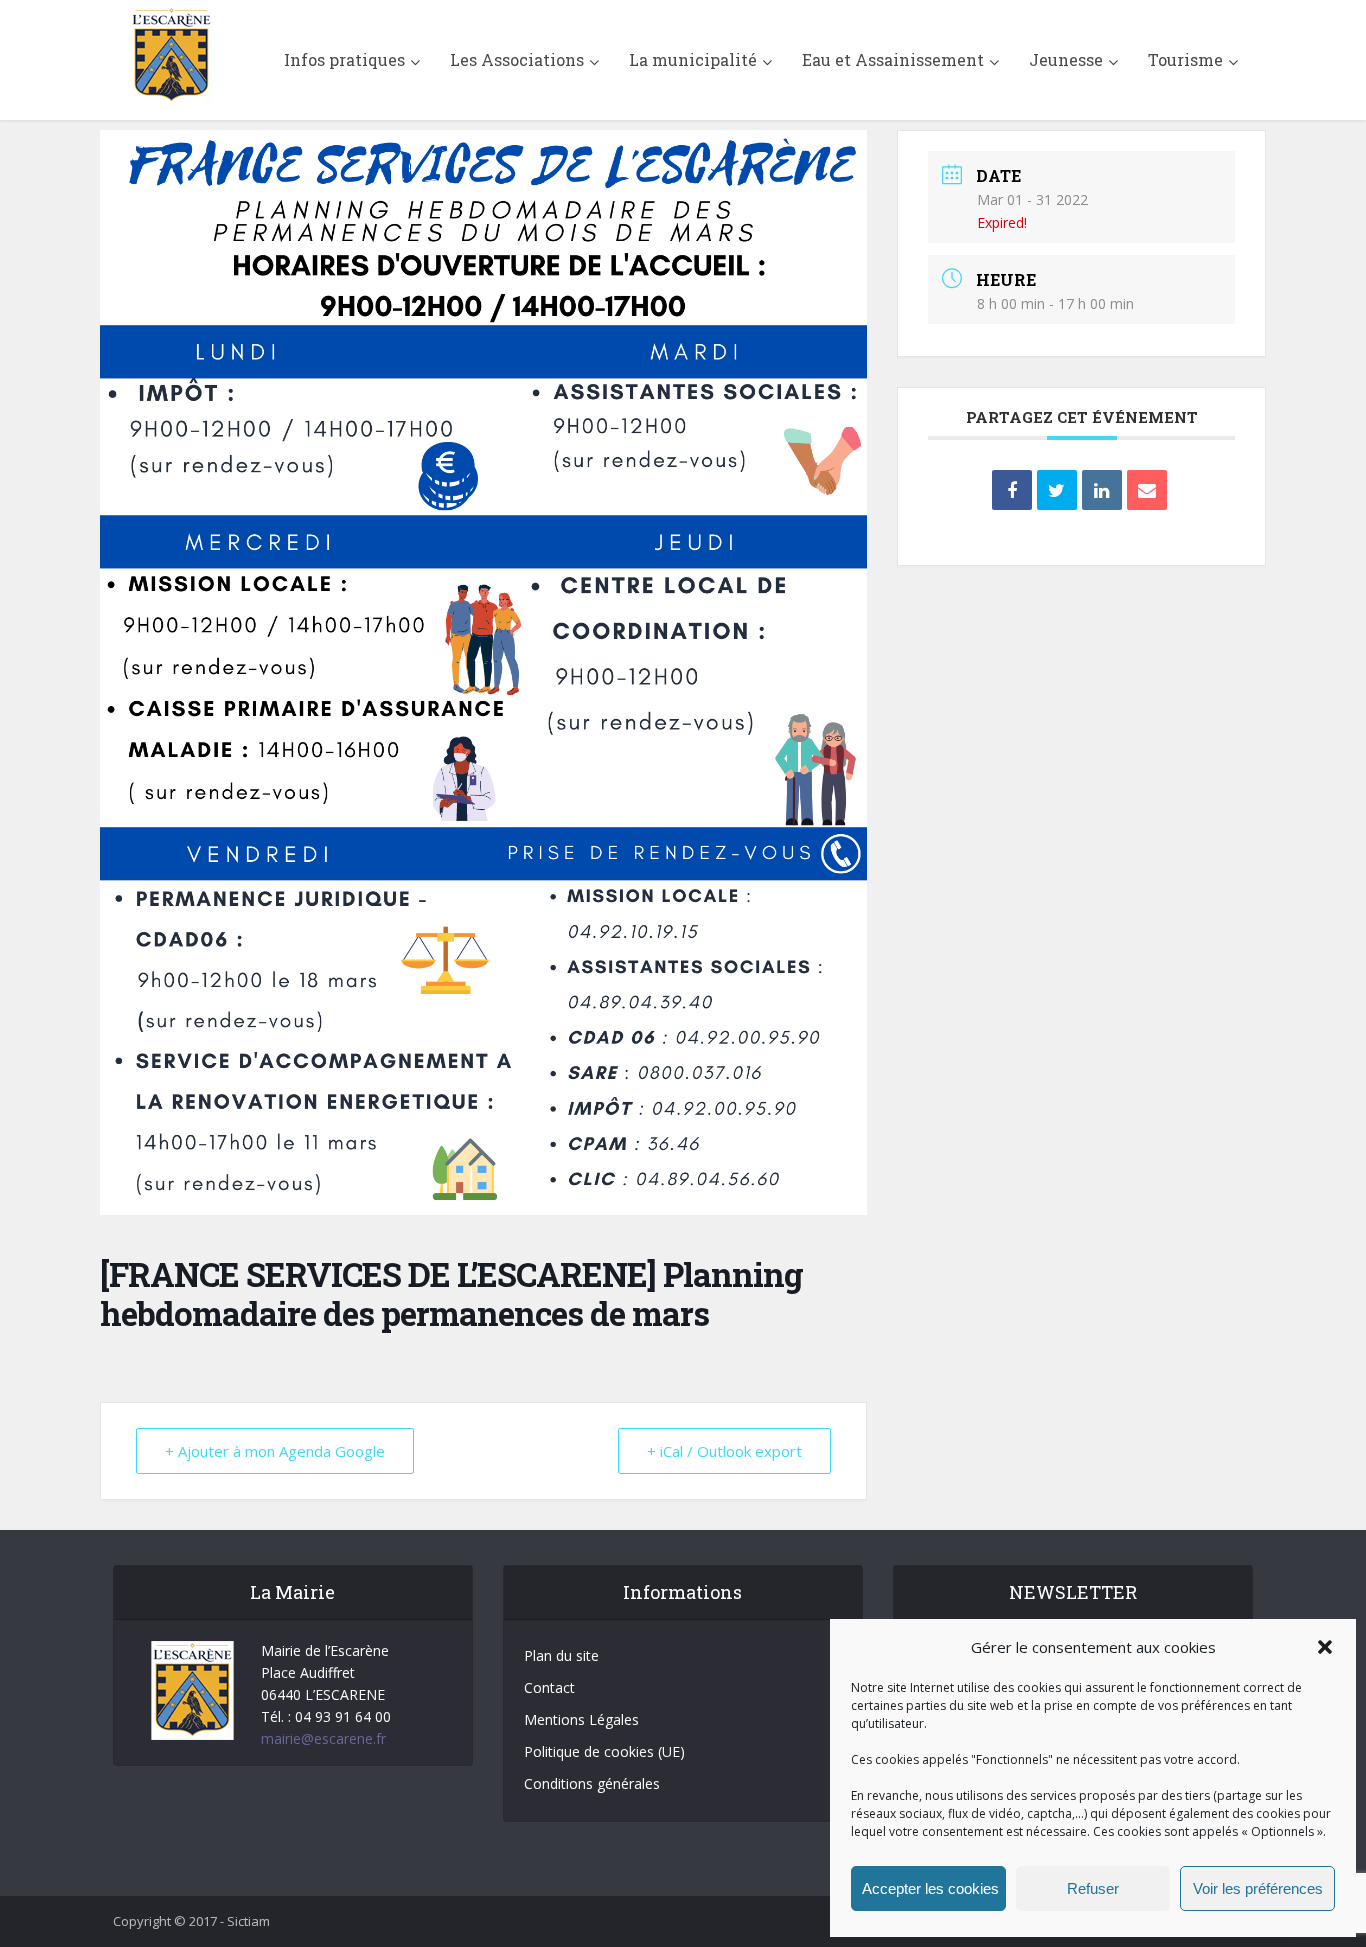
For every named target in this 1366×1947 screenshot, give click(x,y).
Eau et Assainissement (893, 59)
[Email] (1147, 490)
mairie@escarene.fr (323, 1738)
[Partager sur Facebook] (1012, 490)
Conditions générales (592, 1783)
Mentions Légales (581, 1719)
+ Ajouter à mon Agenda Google (275, 1451)
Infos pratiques (344, 59)
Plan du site (561, 1655)
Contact (549, 1687)
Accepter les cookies (930, 1888)
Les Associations (517, 59)
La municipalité (693, 59)
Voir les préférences (1258, 1888)
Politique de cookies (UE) (604, 1751)
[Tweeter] (1057, 490)
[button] (1325, 1647)
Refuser (1093, 1888)
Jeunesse (1066, 59)
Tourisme (1185, 59)
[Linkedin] (1102, 490)
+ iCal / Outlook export (724, 1451)
